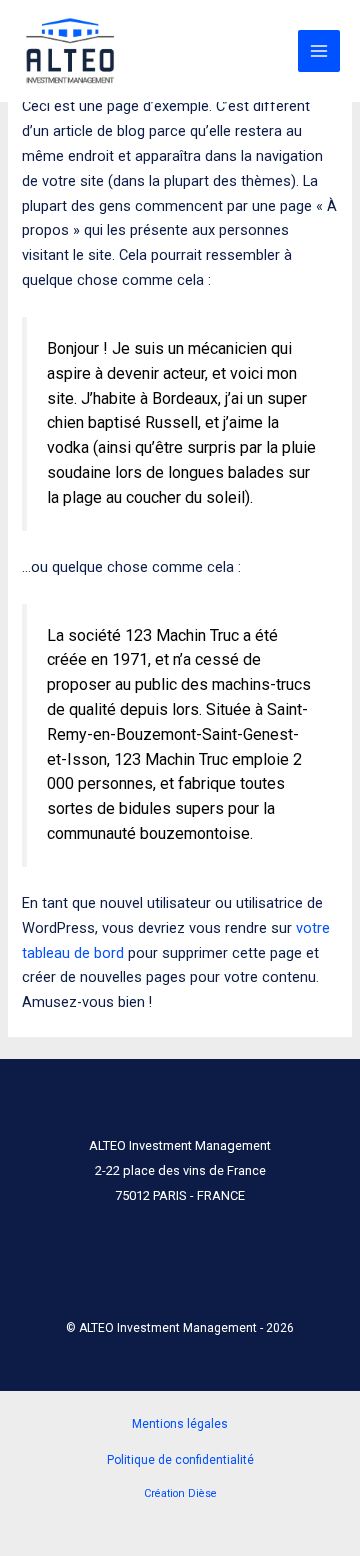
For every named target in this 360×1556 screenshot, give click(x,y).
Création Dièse (180, 1493)
